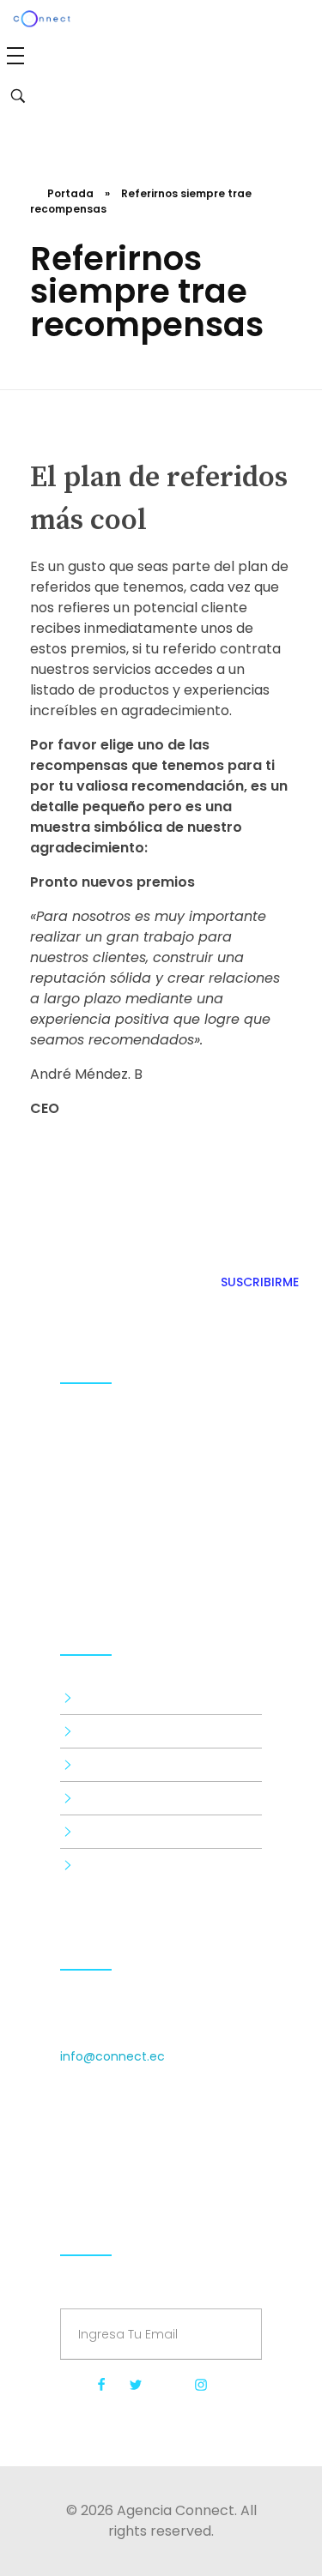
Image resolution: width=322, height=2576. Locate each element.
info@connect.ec (112, 2056)
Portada (70, 193)
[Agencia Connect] (161, 1542)
